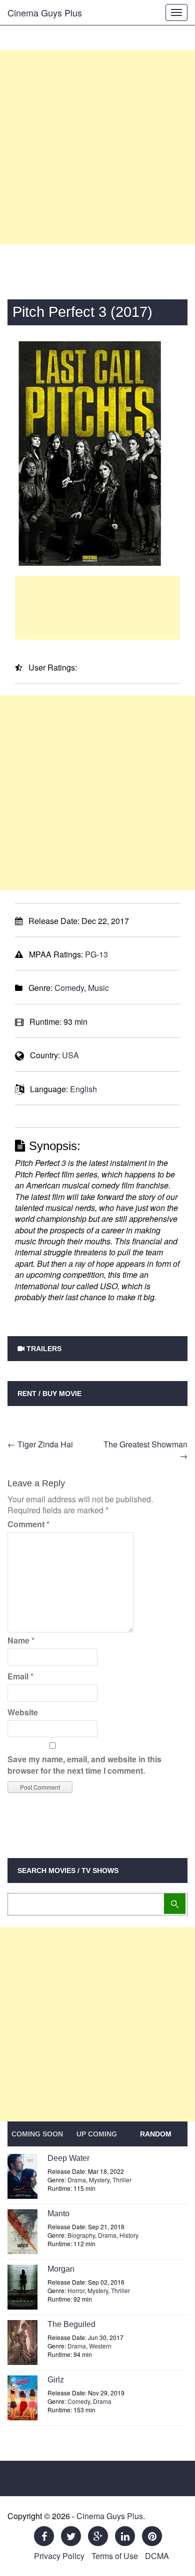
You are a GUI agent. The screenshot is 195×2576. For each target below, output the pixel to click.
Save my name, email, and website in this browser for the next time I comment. (84, 1764)
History (129, 2235)
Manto (58, 2214)
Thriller (122, 2180)
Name (21, 1640)
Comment (28, 1524)
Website (23, 1712)
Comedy (69, 988)
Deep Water (68, 2158)
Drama (77, 2180)
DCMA (157, 2556)
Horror (76, 2290)
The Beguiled (71, 2324)
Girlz (56, 2380)
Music (98, 988)
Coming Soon (37, 2134)
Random (156, 2134)
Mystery (99, 2180)
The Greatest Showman (145, 1450)
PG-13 (96, 954)
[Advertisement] (97, 147)
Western (100, 2346)
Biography (81, 2235)
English (83, 1089)
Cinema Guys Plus (45, 12)
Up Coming (97, 2134)
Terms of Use (115, 2556)
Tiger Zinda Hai (40, 1444)
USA (70, 1055)
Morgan (61, 2269)
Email (20, 1676)
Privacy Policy (59, 2556)
